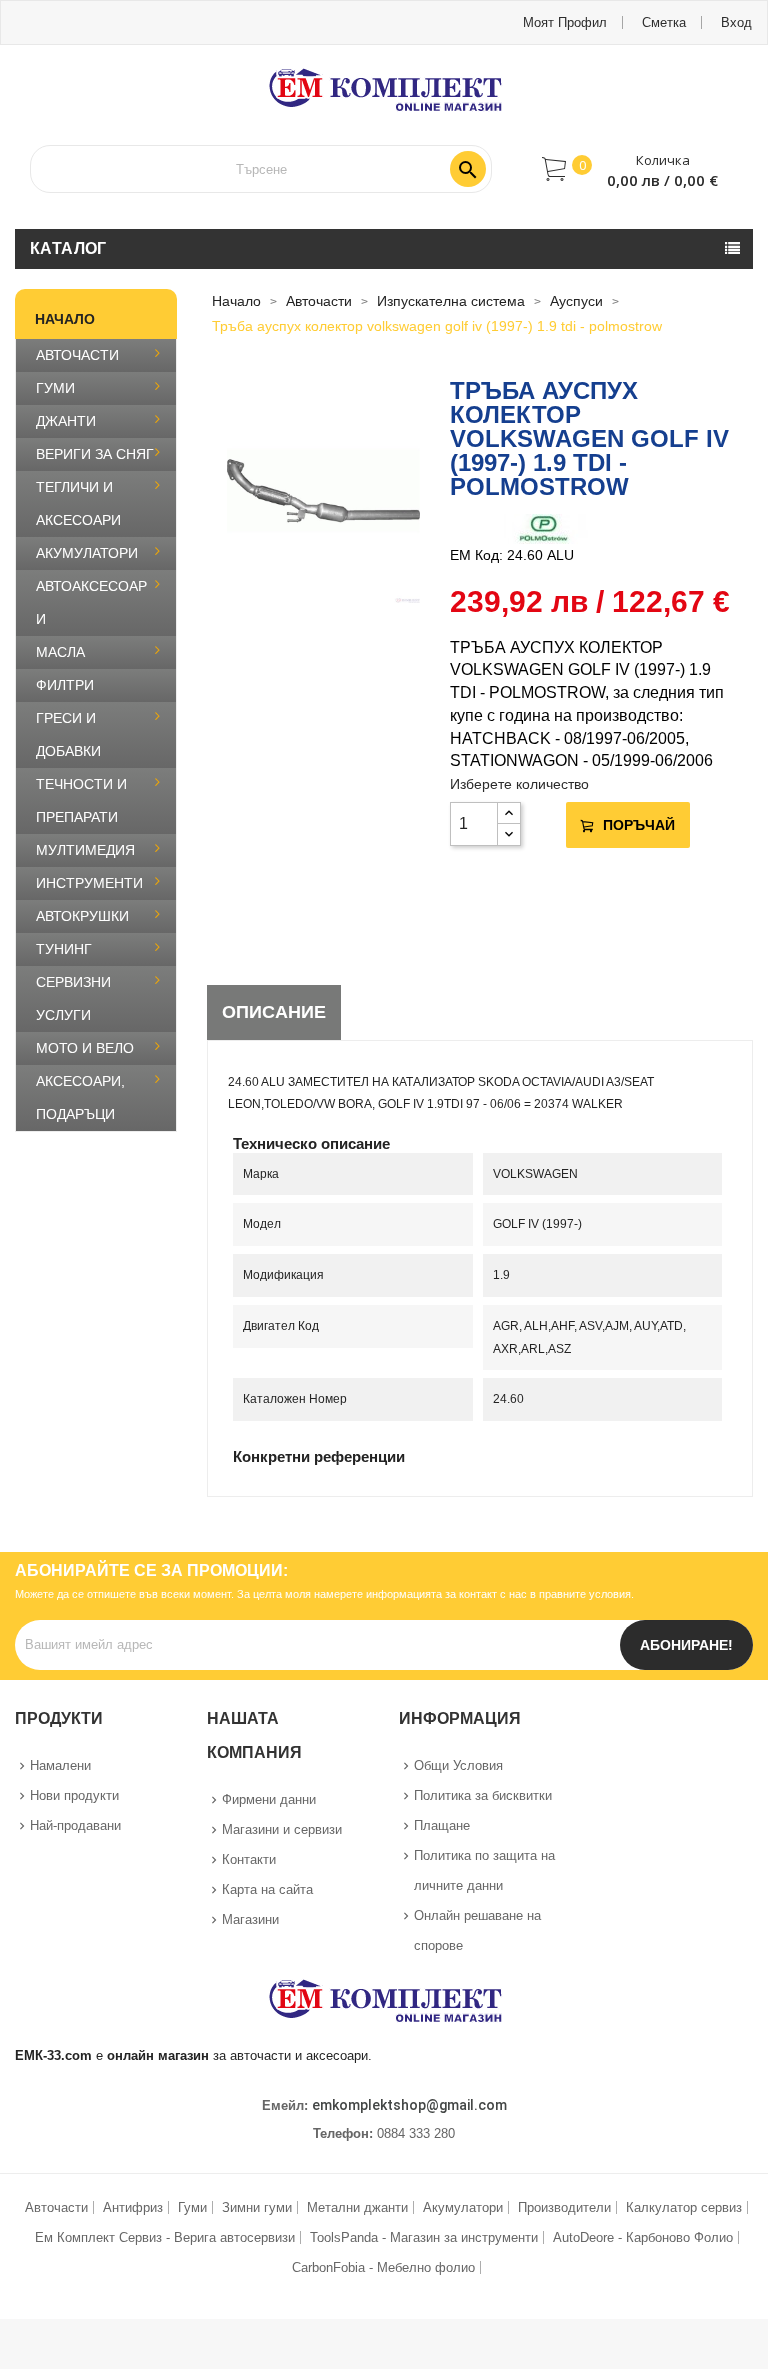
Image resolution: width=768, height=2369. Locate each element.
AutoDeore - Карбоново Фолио (643, 2237)
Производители (564, 2207)
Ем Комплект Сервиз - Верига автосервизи (165, 2237)
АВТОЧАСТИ (77, 355)
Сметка (664, 22)
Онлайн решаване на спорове (477, 1930)
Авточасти (56, 2207)
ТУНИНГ (64, 949)
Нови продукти (74, 1795)
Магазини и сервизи (282, 1829)
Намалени (60, 1765)
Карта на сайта (267, 1889)
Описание (274, 1012)
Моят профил (565, 22)
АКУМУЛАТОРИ (87, 553)
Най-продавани (75, 1825)
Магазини (250, 1919)
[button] (630, 169)
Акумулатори (463, 2207)
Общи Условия (458, 1765)
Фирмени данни (269, 1799)
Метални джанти (357, 2207)
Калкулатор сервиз (684, 2207)
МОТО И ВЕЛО (85, 1048)
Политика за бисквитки (483, 1795)
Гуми (192, 2207)
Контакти (249, 1859)
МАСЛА (60, 652)
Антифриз (133, 2207)
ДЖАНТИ (66, 421)
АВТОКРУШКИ (82, 916)
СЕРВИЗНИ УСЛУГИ (73, 998)
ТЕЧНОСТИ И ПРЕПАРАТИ (81, 800)
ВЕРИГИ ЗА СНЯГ (95, 454)
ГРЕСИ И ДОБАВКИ (68, 734)
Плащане (442, 1825)
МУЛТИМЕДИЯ (85, 850)
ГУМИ (55, 388)
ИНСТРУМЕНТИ (89, 883)
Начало (65, 319)
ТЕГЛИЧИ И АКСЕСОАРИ (78, 503)
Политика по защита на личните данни (484, 1870)
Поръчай (639, 825)
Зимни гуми (257, 2207)
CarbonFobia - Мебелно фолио (383, 2267)
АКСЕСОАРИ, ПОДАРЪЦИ (80, 1097)
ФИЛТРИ (65, 685)
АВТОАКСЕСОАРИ (91, 602)
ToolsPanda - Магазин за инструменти (424, 2237)
